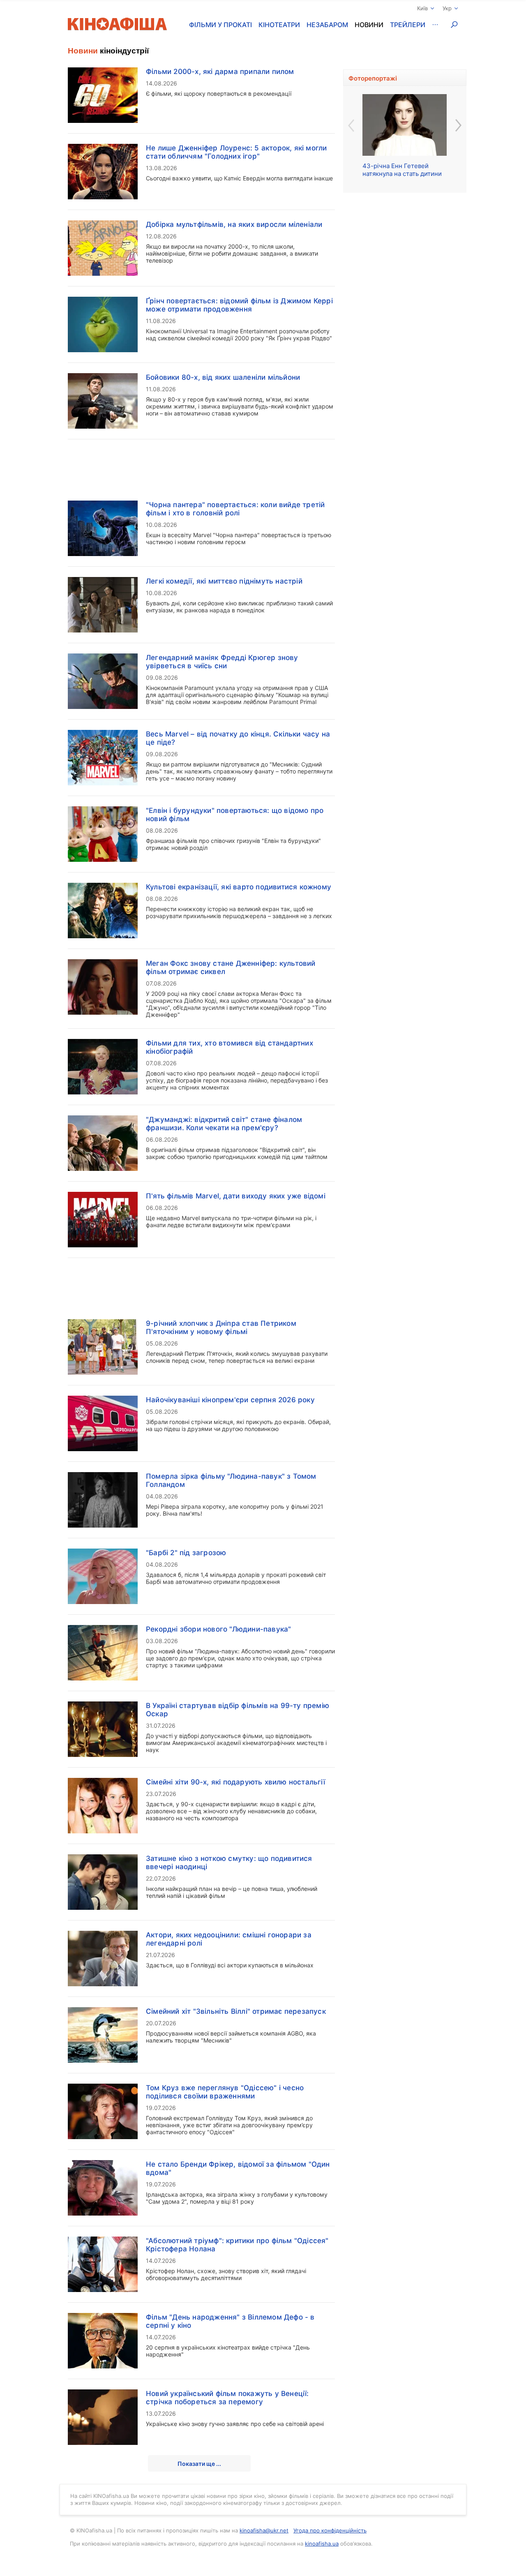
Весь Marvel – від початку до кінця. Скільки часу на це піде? (238, 738)
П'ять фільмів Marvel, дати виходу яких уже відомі (236, 1196)
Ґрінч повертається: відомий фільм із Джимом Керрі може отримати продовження (239, 305)
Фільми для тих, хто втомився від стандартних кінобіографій (230, 1047)
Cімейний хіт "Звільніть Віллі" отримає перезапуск (236, 2011)
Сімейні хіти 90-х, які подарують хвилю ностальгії (235, 1782)
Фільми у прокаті (220, 25)
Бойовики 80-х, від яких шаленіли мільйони (223, 377)
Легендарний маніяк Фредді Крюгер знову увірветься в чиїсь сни (222, 662)
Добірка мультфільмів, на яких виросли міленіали (234, 224)
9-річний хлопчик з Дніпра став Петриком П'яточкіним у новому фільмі (221, 1327)
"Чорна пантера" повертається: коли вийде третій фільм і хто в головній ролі (235, 509)
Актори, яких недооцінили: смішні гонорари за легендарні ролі (229, 1939)
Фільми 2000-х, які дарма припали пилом (220, 72)
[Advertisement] (201, 465)
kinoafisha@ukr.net (264, 2530)
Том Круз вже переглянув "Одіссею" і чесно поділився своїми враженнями (225, 2092)
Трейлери (408, 25)
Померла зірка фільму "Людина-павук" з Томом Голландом (231, 1480)
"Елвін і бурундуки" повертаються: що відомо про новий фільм (235, 815)
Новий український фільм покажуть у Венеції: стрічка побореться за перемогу (227, 2398)
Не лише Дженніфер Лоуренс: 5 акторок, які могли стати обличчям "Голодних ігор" (236, 152)
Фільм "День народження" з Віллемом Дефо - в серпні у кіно (230, 2321)
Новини (369, 25)
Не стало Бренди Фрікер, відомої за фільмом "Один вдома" (238, 2168)
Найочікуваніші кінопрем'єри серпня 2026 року (230, 1400)
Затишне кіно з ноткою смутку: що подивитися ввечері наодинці (229, 1863)
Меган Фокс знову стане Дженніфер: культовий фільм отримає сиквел (231, 967)
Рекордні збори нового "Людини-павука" (218, 1629)
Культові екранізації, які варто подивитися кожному (239, 887)
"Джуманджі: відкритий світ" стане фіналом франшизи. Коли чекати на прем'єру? (224, 1124)
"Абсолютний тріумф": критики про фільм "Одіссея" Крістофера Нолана (237, 2245)
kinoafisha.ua (322, 2544)
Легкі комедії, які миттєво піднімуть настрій (224, 581)
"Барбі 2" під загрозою (186, 1553)
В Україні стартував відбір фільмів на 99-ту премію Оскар (238, 1710)
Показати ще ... (199, 2464)
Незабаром (327, 25)
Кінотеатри (279, 25)
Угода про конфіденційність (330, 2530)
